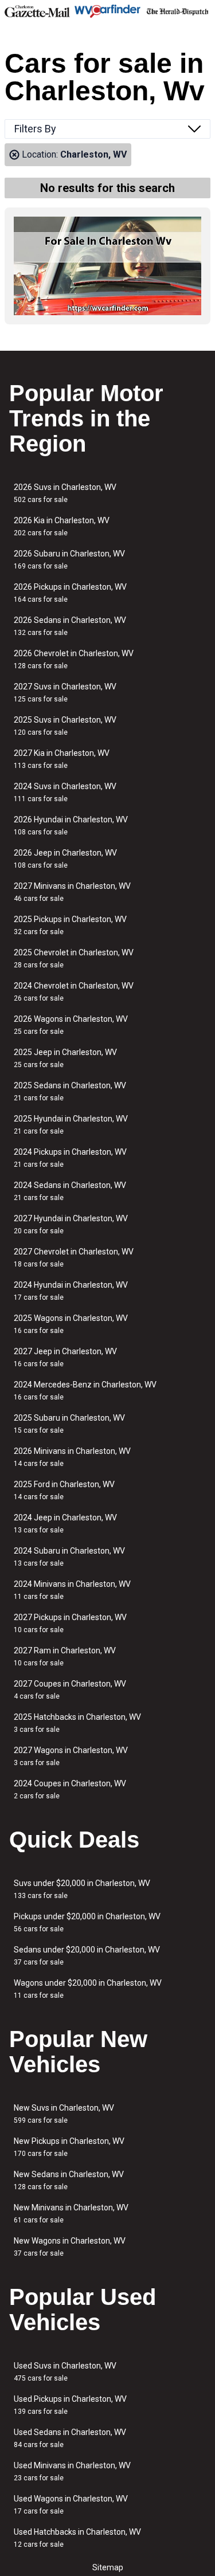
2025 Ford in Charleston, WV (64, 1490)
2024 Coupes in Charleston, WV (70, 1789)
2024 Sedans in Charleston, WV (70, 1191)
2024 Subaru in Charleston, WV (69, 1557)
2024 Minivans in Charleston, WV (72, 1590)
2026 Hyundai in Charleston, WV (71, 826)
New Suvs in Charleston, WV (64, 2114)
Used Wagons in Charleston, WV (71, 2505)
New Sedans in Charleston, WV (69, 2180)
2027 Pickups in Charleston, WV (70, 1623)
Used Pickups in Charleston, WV (70, 2405)
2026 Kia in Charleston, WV (62, 526)
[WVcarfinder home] (107, 11)
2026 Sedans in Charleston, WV (70, 626)
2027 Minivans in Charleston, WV (72, 892)
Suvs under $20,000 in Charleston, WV (82, 1889)
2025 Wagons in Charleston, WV (71, 1324)
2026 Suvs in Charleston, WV (65, 493)
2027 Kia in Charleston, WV (62, 759)
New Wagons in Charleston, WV (70, 2247)
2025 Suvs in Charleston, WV (65, 726)
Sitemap (108, 2567)
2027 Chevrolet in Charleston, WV (74, 1258)
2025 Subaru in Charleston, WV (69, 1424)
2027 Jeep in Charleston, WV (65, 1357)
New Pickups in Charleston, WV (69, 2147)
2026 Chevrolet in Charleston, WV (74, 659)
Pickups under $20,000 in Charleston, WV (87, 1922)
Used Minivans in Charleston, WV (72, 2471)
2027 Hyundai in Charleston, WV (71, 1224)
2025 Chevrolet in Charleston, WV (74, 958)
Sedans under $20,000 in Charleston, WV (87, 1956)
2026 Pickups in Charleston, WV (70, 593)
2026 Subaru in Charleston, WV (69, 560)
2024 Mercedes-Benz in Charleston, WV (85, 1391)
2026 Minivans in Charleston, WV (72, 1457)
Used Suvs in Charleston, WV (65, 2372)
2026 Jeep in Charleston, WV (65, 859)
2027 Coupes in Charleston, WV (70, 1690)
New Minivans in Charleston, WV (71, 2214)
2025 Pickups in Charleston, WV (70, 925)
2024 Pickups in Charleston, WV (70, 1158)
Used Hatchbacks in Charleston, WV (77, 2538)
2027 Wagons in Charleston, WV (71, 1756)
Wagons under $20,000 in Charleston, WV (88, 1989)
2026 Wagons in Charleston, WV (71, 1025)
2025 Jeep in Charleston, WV (65, 1058)
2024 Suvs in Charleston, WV (65, 792)
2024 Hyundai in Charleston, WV (71, 1291)
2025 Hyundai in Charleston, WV (71, 1125)
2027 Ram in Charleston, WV (65, 1656)
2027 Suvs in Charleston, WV (65, 693)
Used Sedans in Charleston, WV (70, 2438)
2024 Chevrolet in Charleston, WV (74, 992)
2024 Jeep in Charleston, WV (65, 1524)
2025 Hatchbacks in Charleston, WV (77, 1723)
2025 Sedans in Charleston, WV (70, 1091)
